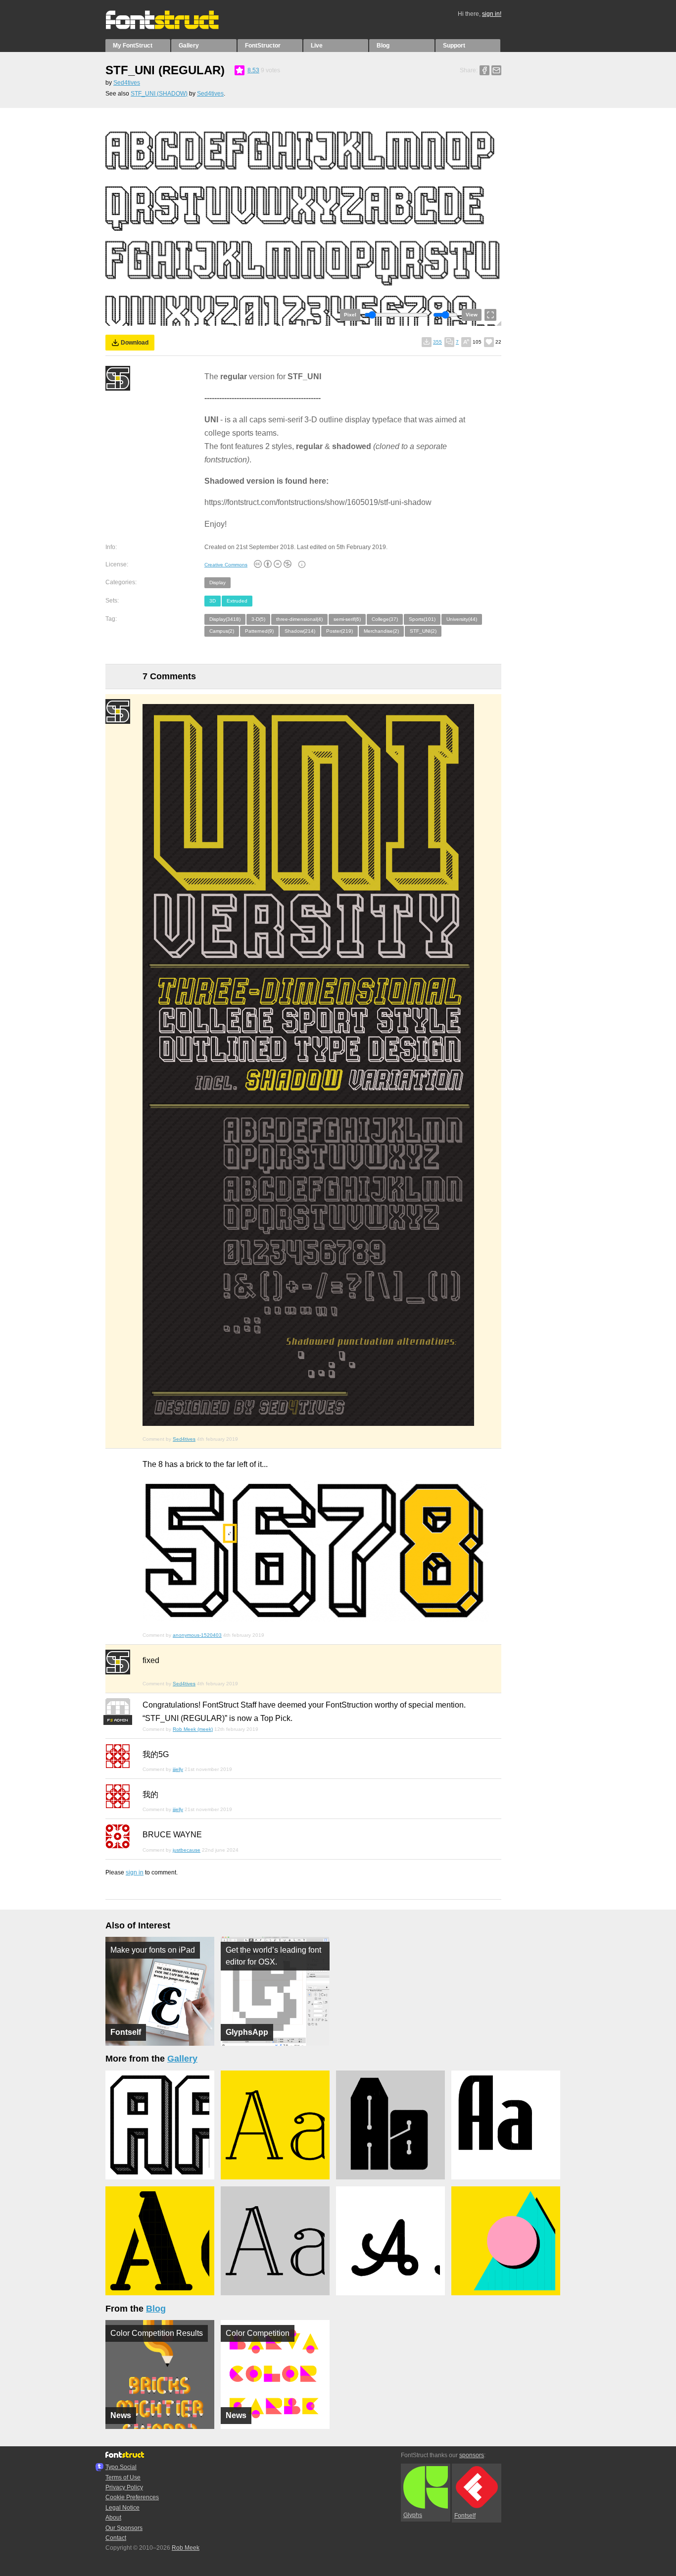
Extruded (237, 601)
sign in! (492, 14)
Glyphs (413, 2515)
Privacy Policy (124, 2487)
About (113, 2518)
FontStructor (263, 46)
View (472, 315)
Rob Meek (186, 2548)
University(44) (462, 619)
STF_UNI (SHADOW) (159, 94)
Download (135, 343)
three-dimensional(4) (299, 619)
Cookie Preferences (132, 2497)
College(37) (385, 619)
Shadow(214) (300, 631)
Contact (116, 2538)
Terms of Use (123, 2477)
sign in (135, 1872)
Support (454, 46)
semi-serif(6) (347, 619)
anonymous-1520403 (197, 1635)
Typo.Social (121, 2467)
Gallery (189, 46)
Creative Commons (226, 565)
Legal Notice (122, 2508)
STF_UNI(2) (423, 631)
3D (213, 601)
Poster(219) (339, 631)
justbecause (187, 1850)
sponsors (472, 2455)
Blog (383, 46)
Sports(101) (422, 619)
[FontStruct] (172, 27)
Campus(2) (222, 631)
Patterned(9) (259, 631)
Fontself (465, 2516)
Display (217, 582)
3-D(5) (258, 619)
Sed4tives (127, 83)
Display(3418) (225, 619)
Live (317, 46)
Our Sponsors (124, 2528)
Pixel (350, 315)
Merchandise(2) (381, 631)
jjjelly (178, 1769)
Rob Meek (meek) (193, 1729)
